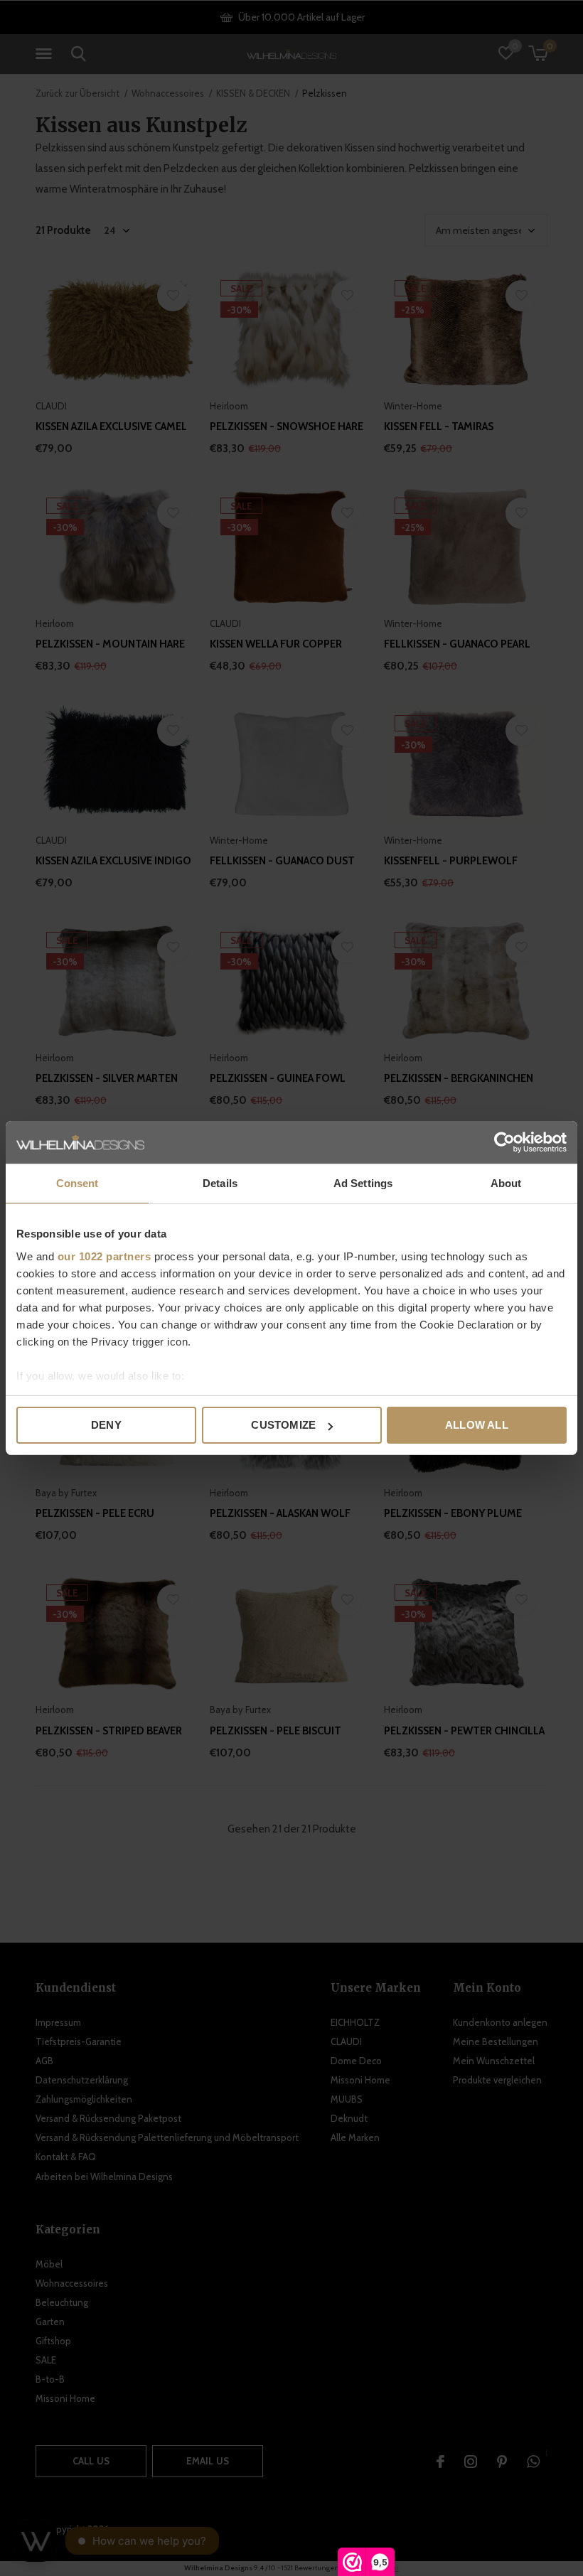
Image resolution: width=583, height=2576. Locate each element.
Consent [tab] (77, 1183)
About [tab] (506, 1183)
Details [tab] (220, 1183)
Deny (106, 1425)
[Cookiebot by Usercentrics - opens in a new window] (504, 1142)
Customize (283, 1425)
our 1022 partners (105, 1256)
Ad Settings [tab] (363, 1183)
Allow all (477, 1425)
